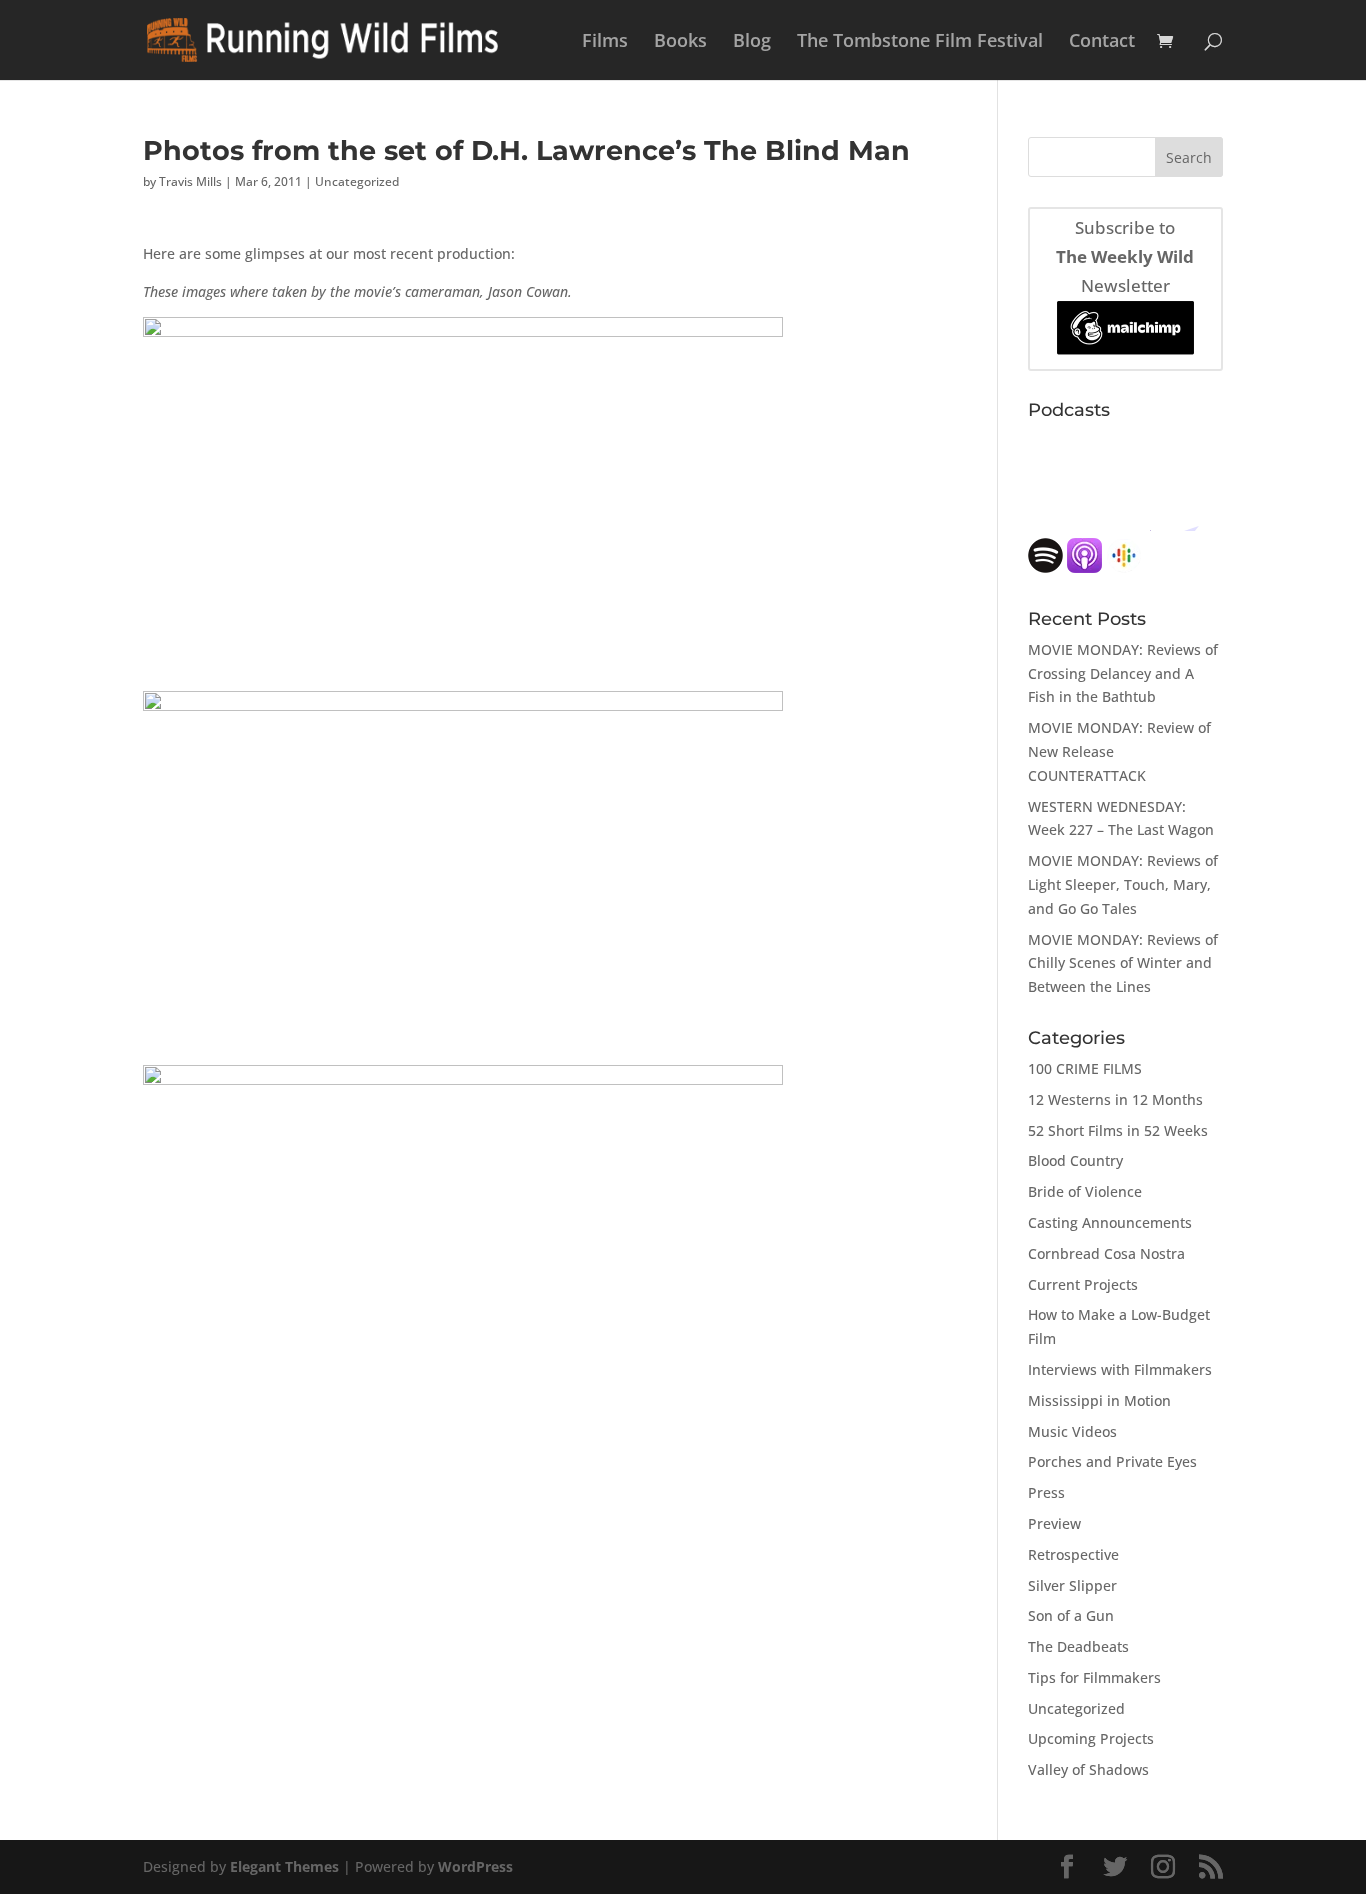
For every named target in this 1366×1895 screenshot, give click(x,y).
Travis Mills (190, 181)
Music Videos (1072, 1431)
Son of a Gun (1071, 1615)
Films (605, 42)
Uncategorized (357, 181)
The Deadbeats (1078, 1646)
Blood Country (1075, 1160)
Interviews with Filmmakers (1120, 1369)
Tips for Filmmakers (1094, 1677)
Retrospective (1073, 1554)
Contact (1102, 42)
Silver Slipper (1072, 1585)
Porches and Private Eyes (1112, 1461)
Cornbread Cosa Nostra (1106, 1253)
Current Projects (1083, 1284)
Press (1046, 1492)
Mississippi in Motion (1099, 1400)
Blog (752, 42)
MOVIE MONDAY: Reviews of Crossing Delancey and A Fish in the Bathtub (1123, 673)
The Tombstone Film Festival (920, 42)
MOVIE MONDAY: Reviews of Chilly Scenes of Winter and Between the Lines (1123, 963)
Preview (1054, 1523)
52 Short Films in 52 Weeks (1118, 1130)
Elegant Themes (284, 1866)
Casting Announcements (1110, 1222)
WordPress (475, 1866)
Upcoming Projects (1091, 1738)
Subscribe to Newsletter (1125, 256)
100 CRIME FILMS (1085, 1068)
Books (680, 42)
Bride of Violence (1085, 1191)
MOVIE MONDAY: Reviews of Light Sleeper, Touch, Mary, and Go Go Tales (1123, 884)
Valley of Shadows (1088, 1769)
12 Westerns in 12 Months (1115, 1099)
